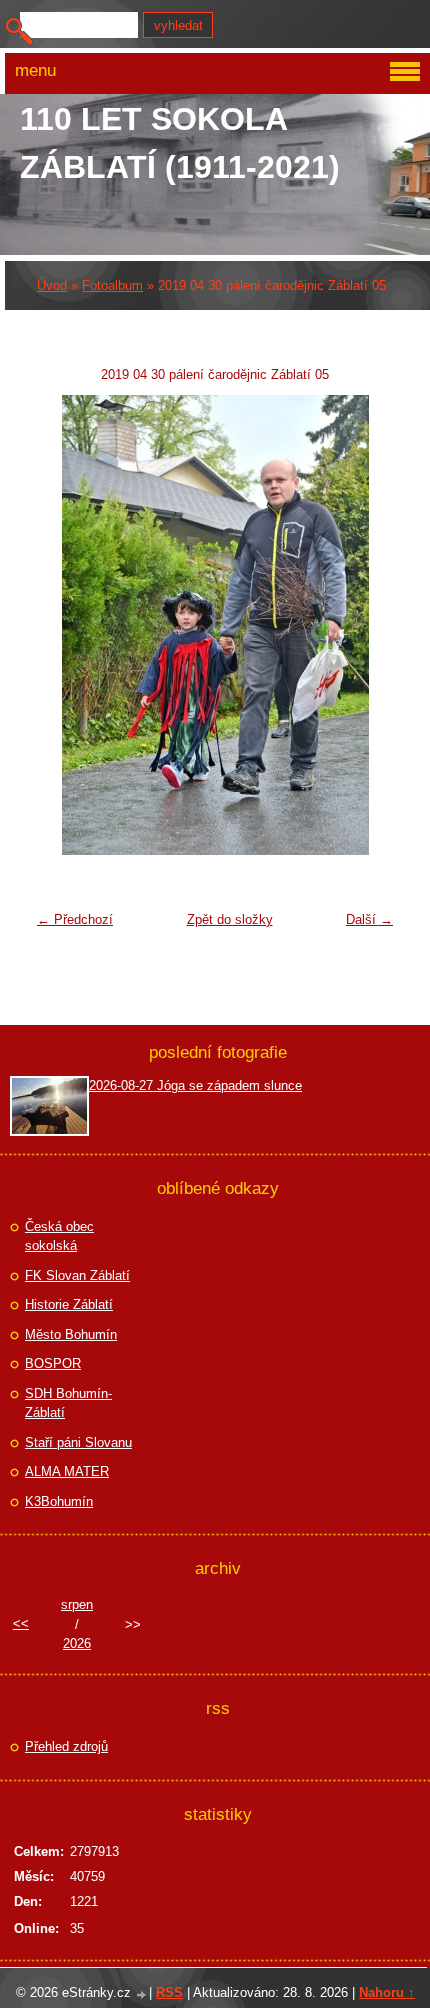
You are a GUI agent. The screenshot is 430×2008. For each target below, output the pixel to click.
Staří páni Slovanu (78, 1442)
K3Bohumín (59, 1501)
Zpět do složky (230, 919)
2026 (77, 1643)
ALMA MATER (67, 1471)
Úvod (52, 285)
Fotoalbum (112, 285)
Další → (369, 919)
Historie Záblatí (69, 1304)
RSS (169, 1992)
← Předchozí (75, 919)
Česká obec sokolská (59, 1236)
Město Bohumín (71, 1334)
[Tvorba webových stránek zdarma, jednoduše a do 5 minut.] (142, 1994)
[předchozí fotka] (59, 625)
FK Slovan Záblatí (77, 1275)
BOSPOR (53, 1363)
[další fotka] (370, 625)
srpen (77, 1604)
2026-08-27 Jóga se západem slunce (195, 1085)
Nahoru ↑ (387, 1992)
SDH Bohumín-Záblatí (68, 1403)
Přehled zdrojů (66, 1746)
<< (21, 1623)
